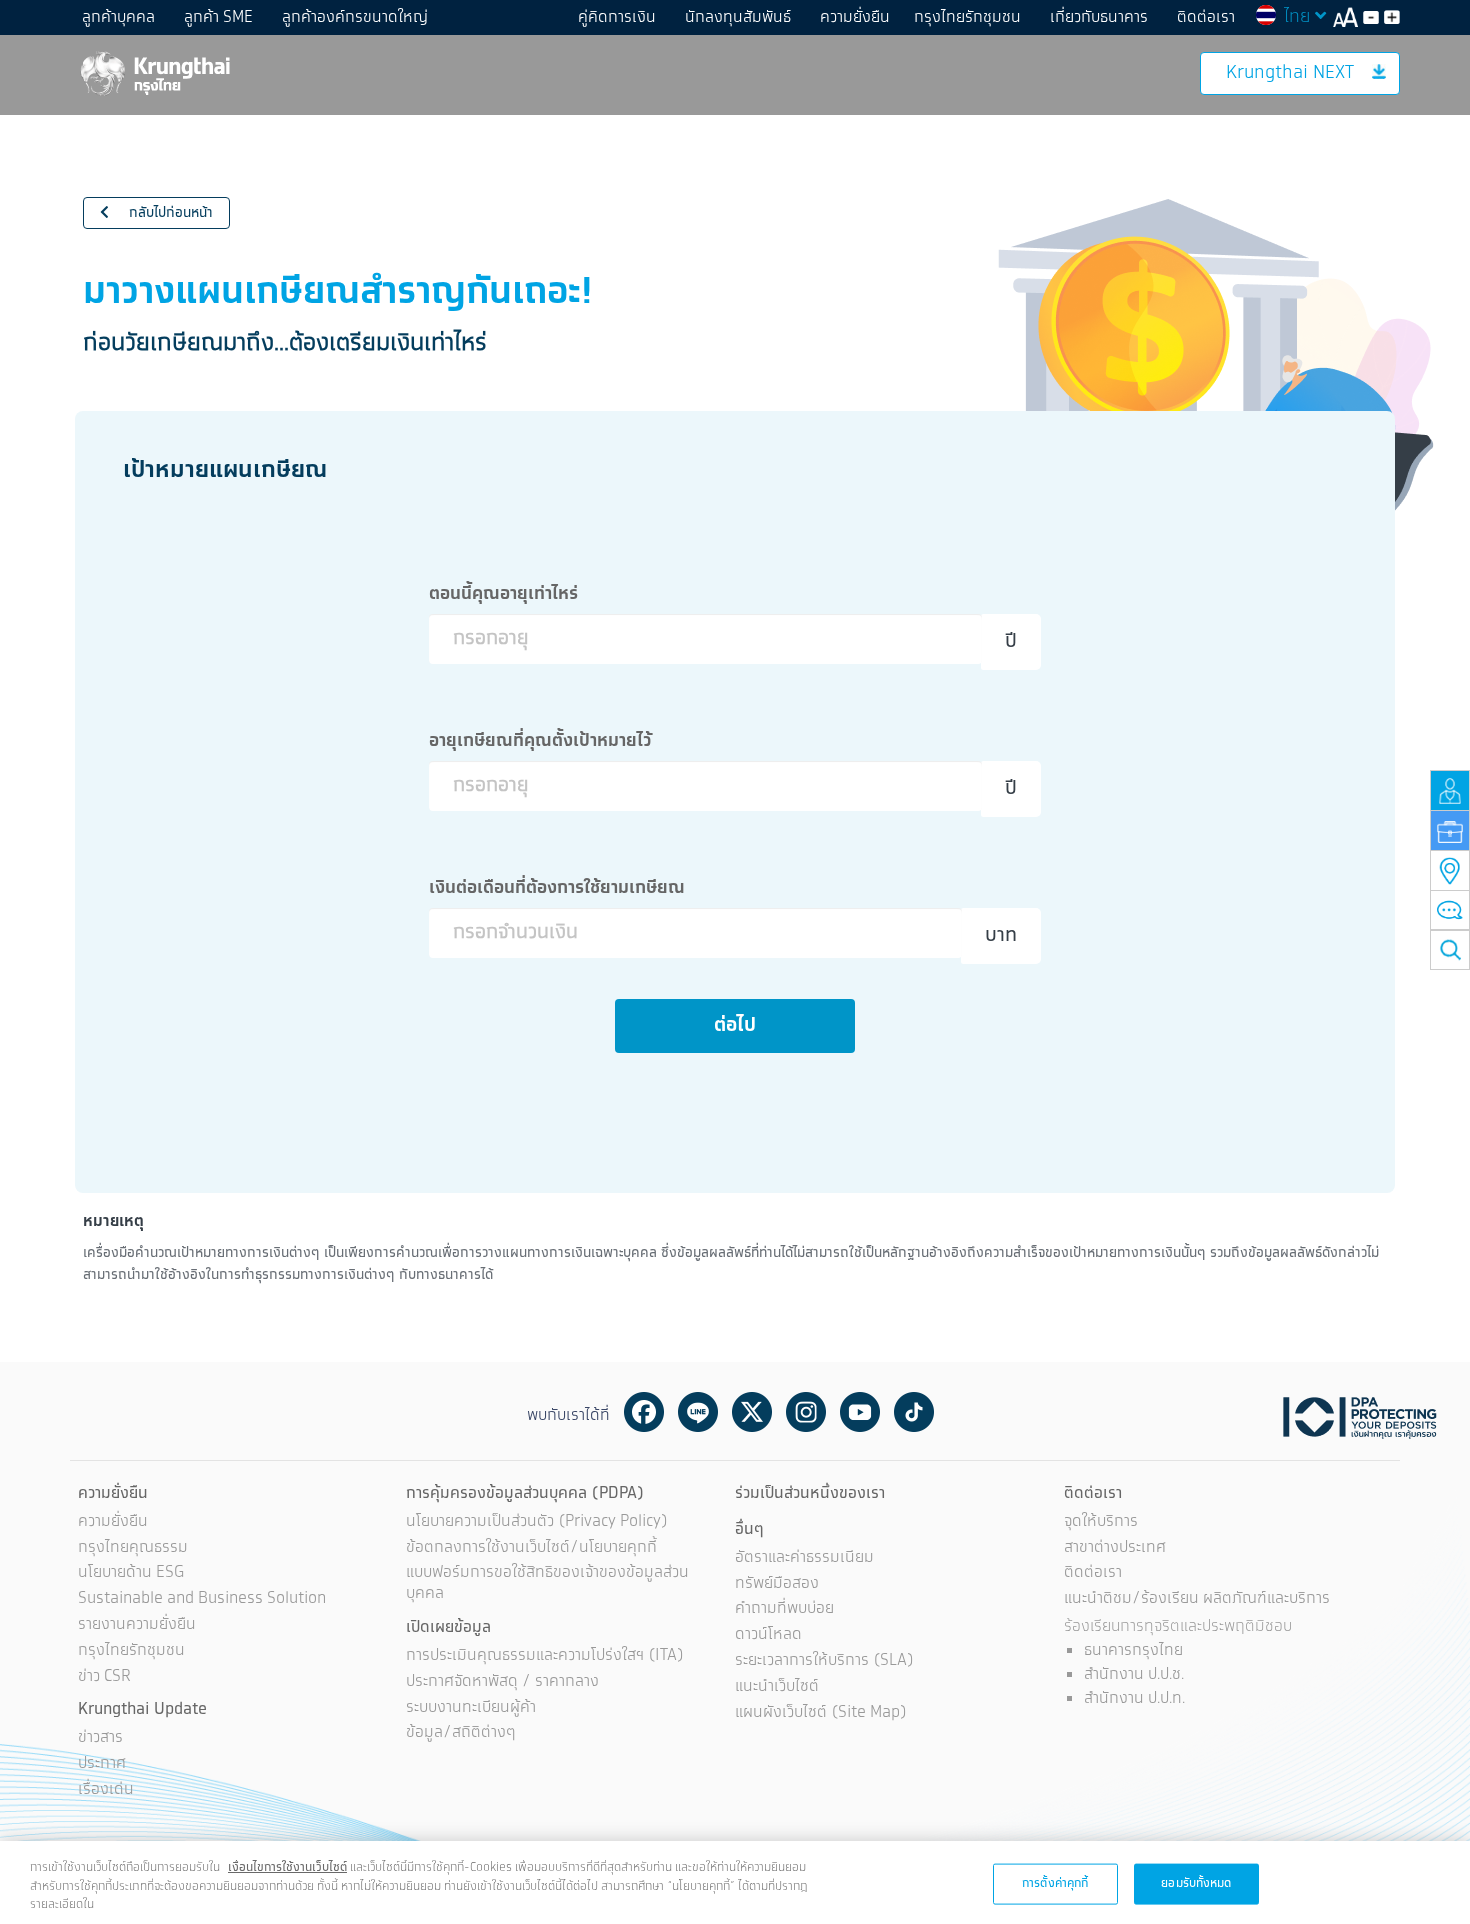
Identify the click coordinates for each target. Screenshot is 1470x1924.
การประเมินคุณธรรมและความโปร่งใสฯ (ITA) (545, 1656)
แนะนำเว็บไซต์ (777, 1687)
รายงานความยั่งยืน (137, 1625)
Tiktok (914, 1412)
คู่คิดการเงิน (617, 17)
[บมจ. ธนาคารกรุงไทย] (154, 72)
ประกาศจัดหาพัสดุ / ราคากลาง (502, 1682)
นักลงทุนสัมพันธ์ (738, 17)
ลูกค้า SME (218, 17)
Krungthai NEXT (1290, 73)
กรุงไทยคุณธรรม (133, 1548)
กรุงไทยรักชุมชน (967, 17)
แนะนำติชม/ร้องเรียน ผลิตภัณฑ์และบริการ (1197, 1599)
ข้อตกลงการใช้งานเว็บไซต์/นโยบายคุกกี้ (531, 1548)
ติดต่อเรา (1206, 17)
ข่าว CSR (104, 1677)
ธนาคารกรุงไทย (1133, 1650)
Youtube (860, 1412)
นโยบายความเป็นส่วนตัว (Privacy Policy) (537, 1522)
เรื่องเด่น (106, 1790)
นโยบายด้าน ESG (131, 1573)
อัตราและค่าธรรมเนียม (804, 1558)
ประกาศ (102, 1764)
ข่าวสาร (100, 1738)
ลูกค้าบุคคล (118, 17)
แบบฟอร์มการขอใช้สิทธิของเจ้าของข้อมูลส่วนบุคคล (547, 1584)
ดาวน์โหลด (768, 1635)
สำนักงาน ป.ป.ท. (1134, 1698)
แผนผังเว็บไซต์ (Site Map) (821, 1713)
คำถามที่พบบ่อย (784, 1609)
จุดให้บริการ (1101, 1522)
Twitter (752, 1412)
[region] (735, 1882)
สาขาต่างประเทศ (1115, 1548)
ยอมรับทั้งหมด (1196, 1882)
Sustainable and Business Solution (202, 1599)
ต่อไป (735, 1025)
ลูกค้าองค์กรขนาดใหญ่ (355, 17)
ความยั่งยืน (855, 17)
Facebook (644, 1412)
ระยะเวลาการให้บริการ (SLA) (824, 1661)
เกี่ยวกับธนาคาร (1099, 17)
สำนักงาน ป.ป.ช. (1134, 1674)
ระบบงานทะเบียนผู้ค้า (471, 1708)
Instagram (806, 1412)
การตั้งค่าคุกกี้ (1055, 1882)
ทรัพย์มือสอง (777, 1584)
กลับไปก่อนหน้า (169, 213)
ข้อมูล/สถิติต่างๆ (461, 1733)
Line (698, 1412)
